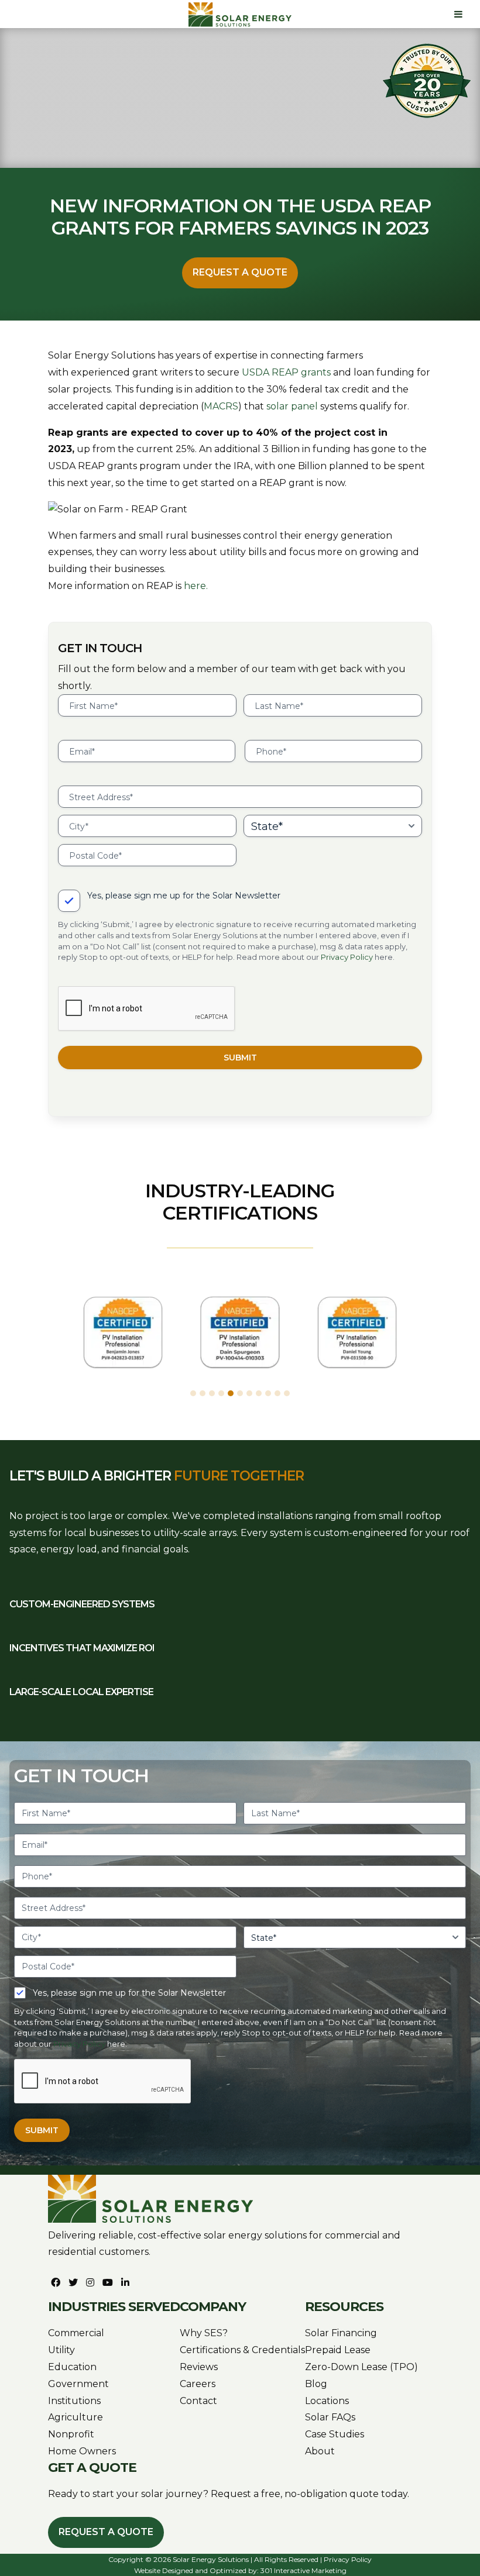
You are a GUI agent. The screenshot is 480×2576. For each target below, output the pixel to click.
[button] (193, 1393)
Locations (327, 2401)
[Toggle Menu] (458, 14)
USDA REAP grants (286, 372)
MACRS (221, 406)
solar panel (292, 406)
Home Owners (82, 2451)
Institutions (74, 2401)
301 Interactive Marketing (304, 2570)
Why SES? (204, 2333)
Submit (240, 1058)
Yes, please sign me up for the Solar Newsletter (184, 896)
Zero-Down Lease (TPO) (361, 2367)
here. (196, 586)
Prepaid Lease (338, 2350)
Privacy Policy (347, 957)
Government (78, 2384)
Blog (316, 2384)
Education (72, 2367)
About (320, 2451)
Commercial (76, 2333)
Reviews (199, 2367)
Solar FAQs (330, 2417)
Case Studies (335, 2434)
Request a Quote (240, 272)
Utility (61, 2350)
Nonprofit (71, 2434)
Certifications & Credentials (242, 2350)
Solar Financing (341, 2333)
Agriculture (76, 2417)
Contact (198, 2401)
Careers (198, 2384)
